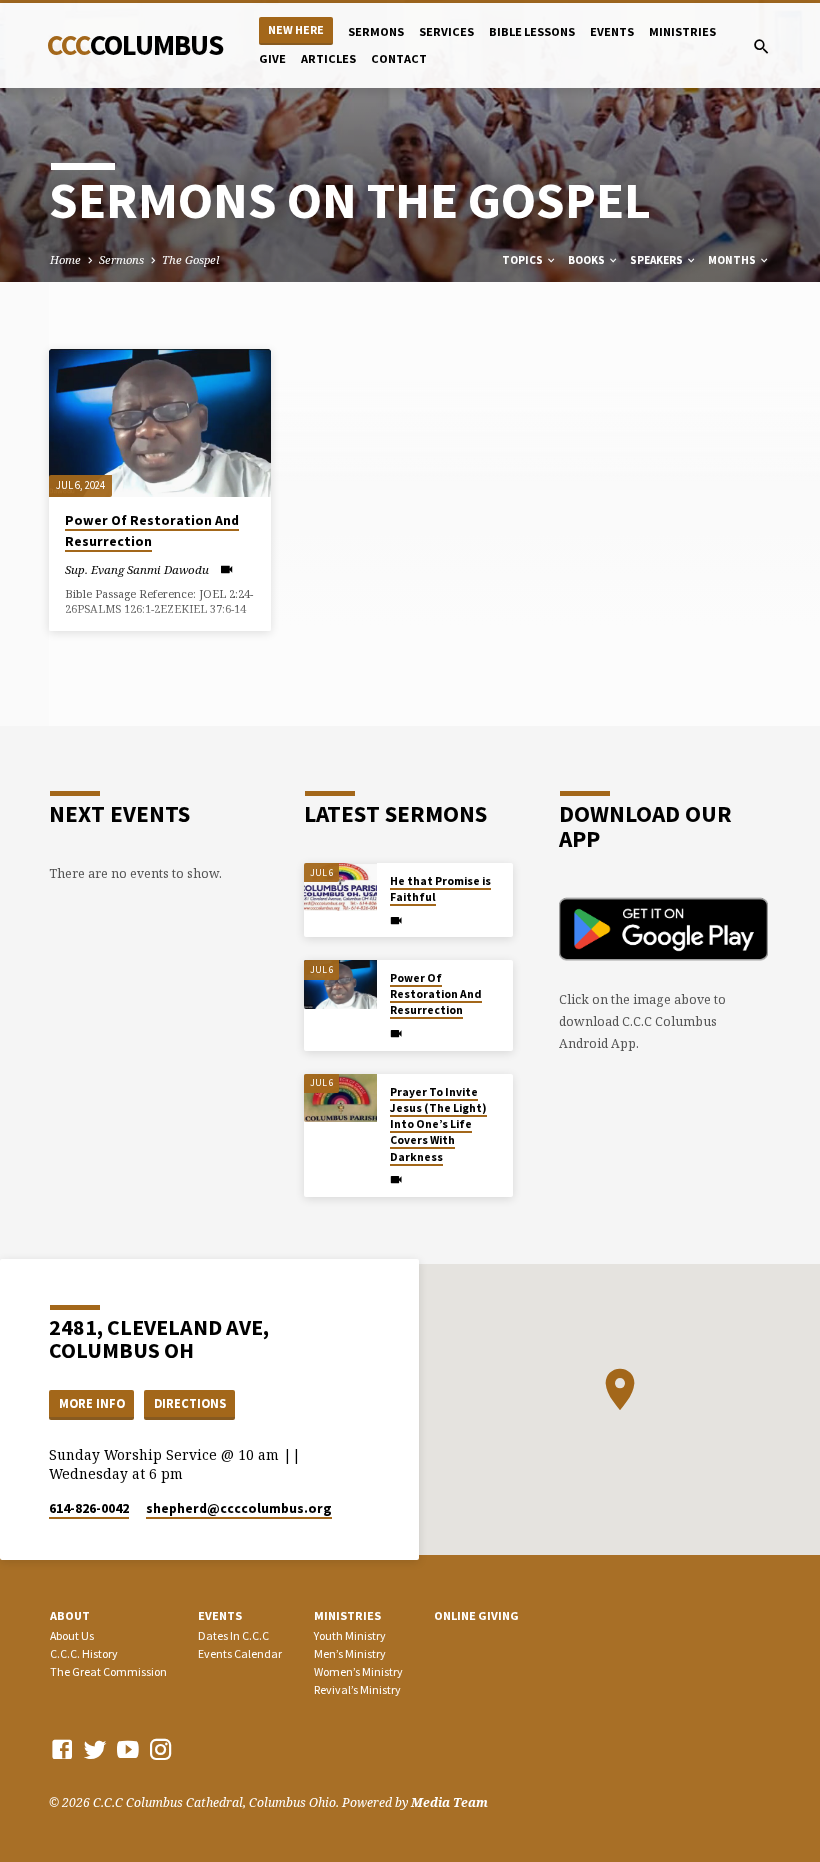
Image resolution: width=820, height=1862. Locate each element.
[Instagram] (161, 1749)
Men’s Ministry (350, 1653)
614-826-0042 (89, 1508)
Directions (190, 1403)
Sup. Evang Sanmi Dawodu (137, 569)
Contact (399, 58)
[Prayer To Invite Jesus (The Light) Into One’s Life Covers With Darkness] (340, 1098)
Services (446, 31)
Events (612, 31)
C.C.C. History (84, 1653)
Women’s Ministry (358, 1671)
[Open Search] (761, 46)
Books (587, 260)
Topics (523, 260)
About (70, 1615)
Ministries (682, 31)
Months (733, 260)
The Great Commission (108, 1671)
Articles (328, 58)
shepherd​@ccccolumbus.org (239, 1508)
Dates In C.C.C (233, 1635)
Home (65, 259)
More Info (92, 1403)
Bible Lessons (532, 31)
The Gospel (190, 259)
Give (272, 58)
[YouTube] (128, 1749)
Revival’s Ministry (357, 1689)
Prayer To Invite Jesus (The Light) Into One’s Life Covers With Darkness (438, 1124)
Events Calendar (240, 1653)
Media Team (449, 1802)
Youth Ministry (350, 1635)
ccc (135, 45)
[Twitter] (95, 1749)
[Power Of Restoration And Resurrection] (160, 423)
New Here (296, 29)
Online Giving (476, 1615)
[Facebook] (62, 1749)
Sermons (376, 31)
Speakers (657, 260)
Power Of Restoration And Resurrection (436, 994)
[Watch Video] (226, 569)
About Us (72, 1635)
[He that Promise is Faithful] (340, 887)
